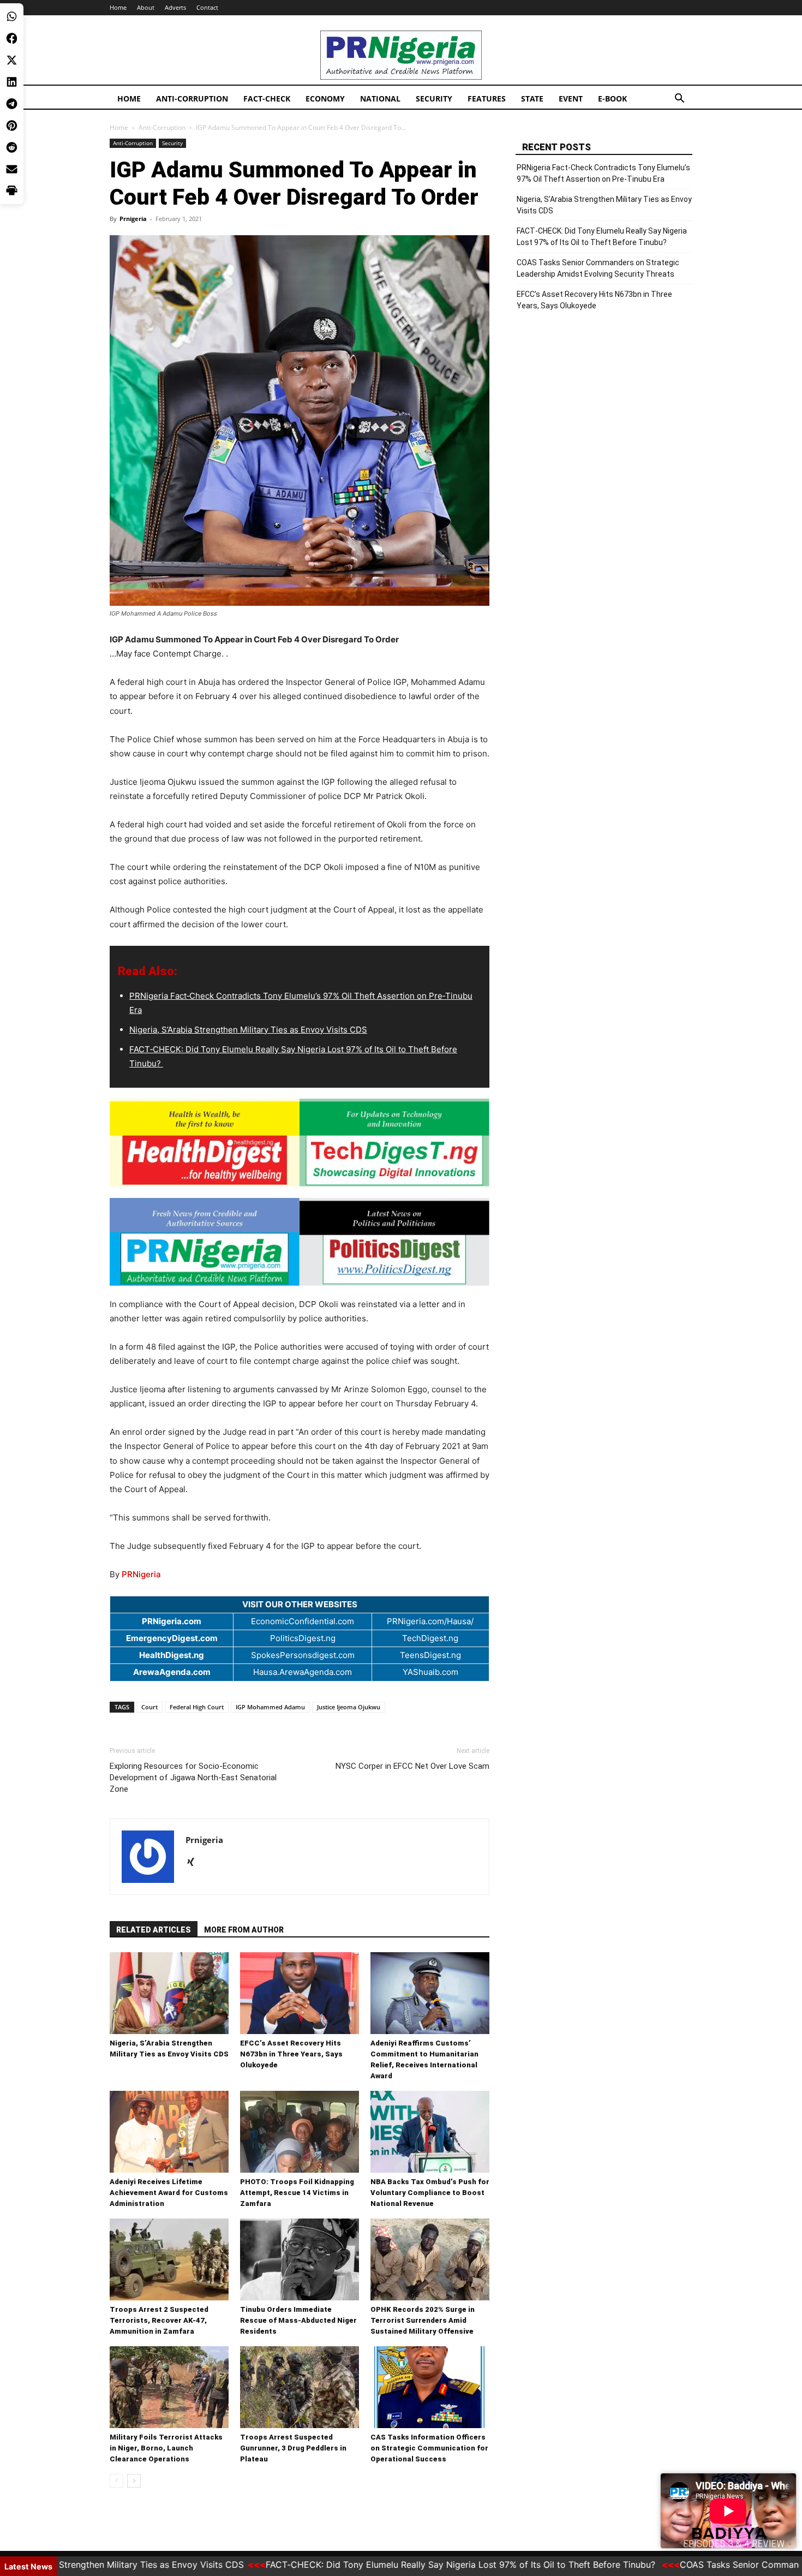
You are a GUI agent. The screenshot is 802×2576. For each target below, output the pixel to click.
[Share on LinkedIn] (12, 82)
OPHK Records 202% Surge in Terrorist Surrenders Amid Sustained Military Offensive (423, 2320)
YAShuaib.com (430, 1672)
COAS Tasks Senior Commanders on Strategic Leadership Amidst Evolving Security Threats (598, 268)
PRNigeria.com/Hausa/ (430, 1621)
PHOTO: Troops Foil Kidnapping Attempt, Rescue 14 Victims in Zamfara (297, 2193)
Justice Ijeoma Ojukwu (349, 1707)
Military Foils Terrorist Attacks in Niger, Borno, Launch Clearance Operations (166, 2448)
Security (434, 99)
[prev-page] (116, 2481)
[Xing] (194, 1863)
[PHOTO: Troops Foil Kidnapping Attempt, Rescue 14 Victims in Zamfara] (300, 2132)
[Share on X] (12, 60)
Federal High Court (197, 1707)
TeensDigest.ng (430, 1655)
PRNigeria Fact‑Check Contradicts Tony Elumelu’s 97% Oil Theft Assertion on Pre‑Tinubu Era (603, 173)
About (146, 7)
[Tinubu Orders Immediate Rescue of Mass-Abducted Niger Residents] (300, 2259)
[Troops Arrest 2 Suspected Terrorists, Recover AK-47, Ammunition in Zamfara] (169, 2259)
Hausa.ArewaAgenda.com (303, 1672)
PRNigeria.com (172, 1621)
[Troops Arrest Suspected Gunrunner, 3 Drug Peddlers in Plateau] (300, 2387)
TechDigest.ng (430, 1638)
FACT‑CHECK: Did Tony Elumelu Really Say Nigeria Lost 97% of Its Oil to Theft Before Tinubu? (602, 237)
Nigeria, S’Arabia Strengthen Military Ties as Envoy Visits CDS (248, 1030)
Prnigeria (133, 219)
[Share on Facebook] (12, 38)
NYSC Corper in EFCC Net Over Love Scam (412, 1766)
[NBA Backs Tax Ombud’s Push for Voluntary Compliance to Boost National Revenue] (430, 2132)
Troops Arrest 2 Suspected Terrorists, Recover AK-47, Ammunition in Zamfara (159, 2320)
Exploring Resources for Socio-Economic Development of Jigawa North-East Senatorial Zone (193, 1778)
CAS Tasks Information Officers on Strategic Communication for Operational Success (429, 2448)
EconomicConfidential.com (303, 1621)
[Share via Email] (12, 169)
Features (487, 99)
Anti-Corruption (192, 99)
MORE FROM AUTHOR (244, 1930)
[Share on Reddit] (12, 147)
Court (149, 1707)
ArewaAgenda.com (172, 1672)
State (532, 99)
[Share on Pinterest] (12, 126)
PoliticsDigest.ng (303, 1638)
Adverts (175, 7)
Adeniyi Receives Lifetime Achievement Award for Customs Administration (169, 2193)
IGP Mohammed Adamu (270, 1707)
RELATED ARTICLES (154, 1930)
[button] (679, 100)
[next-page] (134, 2481)
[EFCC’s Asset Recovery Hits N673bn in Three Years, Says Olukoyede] (300, 1993)
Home (118, 7)
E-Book (612, 99)
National (380, 99)
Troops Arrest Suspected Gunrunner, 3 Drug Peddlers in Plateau (293, 2448)
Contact (207, 7)
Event (571, 99)
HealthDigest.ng (172, 1655)
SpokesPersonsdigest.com (303, 1655)
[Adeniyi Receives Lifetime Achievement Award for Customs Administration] (169, 2132)
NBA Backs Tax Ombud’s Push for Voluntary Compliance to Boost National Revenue (430, 2193)
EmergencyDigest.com (172, 1638)
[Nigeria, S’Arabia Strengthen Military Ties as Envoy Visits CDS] (169, 1993)
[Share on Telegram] (12, 104)
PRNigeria (141, 1574)
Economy (325, 99)
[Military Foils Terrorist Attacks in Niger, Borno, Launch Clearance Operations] (169, 2387)
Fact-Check (267, 99)
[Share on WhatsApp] (12, 16)
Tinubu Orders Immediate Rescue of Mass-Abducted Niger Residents (298, 2320)
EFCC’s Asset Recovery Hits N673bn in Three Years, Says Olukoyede (291, 2054)
